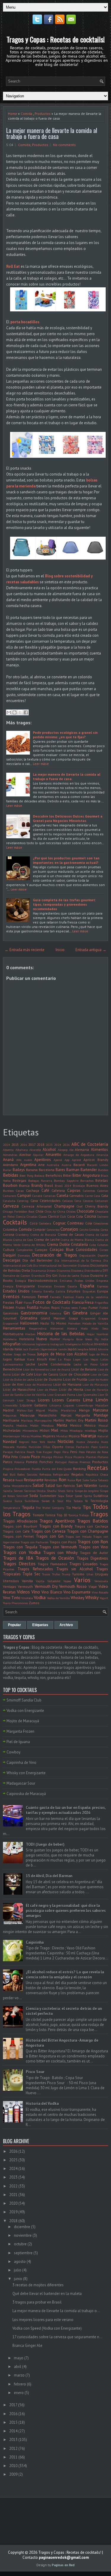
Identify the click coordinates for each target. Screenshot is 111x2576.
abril (18, 2367)
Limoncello (10, 1405)
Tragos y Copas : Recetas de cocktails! (56, 39)
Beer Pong (26, 1175)
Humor (55, 1339)
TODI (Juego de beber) (45, 1844)
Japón (72, 1349)
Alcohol (49, 1150)
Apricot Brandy (96, 1160)
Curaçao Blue (62, 1250)
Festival (68, 1297)
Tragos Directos (19, 1563)
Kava (31, 1359)
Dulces (85, 1276)
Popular (15, 1625)
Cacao (20, 1191)
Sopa (61, 1496)
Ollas (47, 1447)
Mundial (62, 1436)
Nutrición (35, 1447)
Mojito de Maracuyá (23, 1721)
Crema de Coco (23, 1240)
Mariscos (27, 1420)
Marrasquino (43, 1420)
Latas (104, 1359)
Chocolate (85, 1211)
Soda (34, 1496)
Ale (71, 1150)
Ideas (89, 1339)
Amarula (102, 1155)
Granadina (29, 1318)
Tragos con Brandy (56, 1526)
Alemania (82, 1150)
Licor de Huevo (98, 1379)
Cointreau (75, 1223)
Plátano (103, 1457)
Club (63, 1216)
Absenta (8, 1150)
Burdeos (8, 1191)
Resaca (9, 1480)
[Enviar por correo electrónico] (9, 712)
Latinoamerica (13, 1364)
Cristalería (79, 1245)
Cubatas (103, 1245)
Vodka (40, 1597)
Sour (69, 1496)
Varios (82, 1580)
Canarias (49, 1196)
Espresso (103, 1286)
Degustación (87, 1255)
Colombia (10, 1229)
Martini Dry (74, 1420)
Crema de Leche (47, 1239)
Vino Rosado (100, 1592)
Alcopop (63, 1150)
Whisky (92, 1597)
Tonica (50, 1515)
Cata (105, 1196)
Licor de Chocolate (75, 1374)
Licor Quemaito (86, 1395)
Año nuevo (24, 1160)
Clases (43, 1216)
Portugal (61, 1462)
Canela (62, 1196)
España (87, 1286)
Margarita (83, 1415)
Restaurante (34, 1480)
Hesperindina (38, 1328)
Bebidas (11, 1175)
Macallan (102, 1405)
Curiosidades (87, 1250)
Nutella (22, 1447)
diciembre (22, 2227)
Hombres (102, 1334)
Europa (103, 1291)
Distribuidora (93, 1270)
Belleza (39, 1175)
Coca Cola (75, 1216)
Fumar (93, 1307)
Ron (62, 1479)
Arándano (11, 1165)
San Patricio (66, 1486)
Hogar (91, 1334)
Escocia (72, 1286)
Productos (43, 114)
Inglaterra (43, 1344)
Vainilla (27, 1581)
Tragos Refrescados (35, 1569)
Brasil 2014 (63, 1186)
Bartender (89, 1170)
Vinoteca (27, 1598)
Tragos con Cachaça (91, 1526)
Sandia (103, 1486)
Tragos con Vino (93, 1547)
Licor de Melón (47, 1390)
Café (45, 1190)
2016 (24, 1145)
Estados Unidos (16, 1291)
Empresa (102, 1281)
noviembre (23, 2235)
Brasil (49, 1185)
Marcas (66, 1415)
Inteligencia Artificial (79, 1344)
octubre (20, 2244)
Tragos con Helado (78, 1536)
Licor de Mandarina (38, 1384)
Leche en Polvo (86, 1364)
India (105, 1339)
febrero (20, 2384)
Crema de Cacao (71, 1234)
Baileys (19, 1170)
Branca (24, 1185)
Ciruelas (32, 1216)
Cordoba (94, 1230)
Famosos (29, 1297)
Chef (79, 1206)
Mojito (103, 1430)
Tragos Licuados (84, 1564)
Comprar (39, 1229)
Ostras (70, 1447)
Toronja (73, 1515)
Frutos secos (70, 1308)
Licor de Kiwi (13, 1384)
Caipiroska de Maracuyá (26, 1794)
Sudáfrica (101, 1496)
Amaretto (53, 1155)
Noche (51, 1442)
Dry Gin (52, 1275)
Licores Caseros (66, 1400)
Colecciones (101, 1223)
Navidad (10, 1442)
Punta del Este (52, 1469)
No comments (64, 145)
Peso (82, 1452)
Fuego (83, 1308)
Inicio (60, 950)
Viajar (93, 1586)
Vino (36, 1592)
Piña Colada (20, 1457)
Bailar (7, 1170)
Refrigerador (61, 1474)
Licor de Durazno (48, 1379)
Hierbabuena (13, 1334)
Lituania (55, 1405)
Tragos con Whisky (60, 1553)
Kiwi (52, 1359)
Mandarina (69, 1410)
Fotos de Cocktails (52, 1302)
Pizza (69, 1457)
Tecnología (99, 1501)
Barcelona (47, 1170)
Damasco (24, 1255)
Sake (86, 1480)
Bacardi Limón (98, 1165)
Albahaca (22, 1150)
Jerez (93, 1349)
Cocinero (103, 1216)
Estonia (37, 1291)
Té (86, 1501)
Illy (96, 1339)
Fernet (43, 1297)
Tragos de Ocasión (55, 1558)
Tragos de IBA (18, 1558)
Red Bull (9, 1474)
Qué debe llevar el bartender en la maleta (47, 2294)
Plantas (91, 1457)
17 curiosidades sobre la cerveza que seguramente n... (57, 2337)
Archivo (66, 1625)
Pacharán (83, 1447)
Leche (30, 1364)
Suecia (7, 1501)
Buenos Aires (97, 1185)
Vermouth (25, 1586)
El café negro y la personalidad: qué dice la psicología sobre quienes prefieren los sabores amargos (66, 1911)
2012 (13, 2449)
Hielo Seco (100, 1328)
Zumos (34, 1603)
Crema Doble (58, 1245)
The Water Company (50, 1508)
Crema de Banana (43, 1235)
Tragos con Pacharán (35, 1542)
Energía (8, 1286)
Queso (68, 1469)
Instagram (57, 1344)
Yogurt (104, 1598)
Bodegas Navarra (40, 1181)
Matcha (8, 1425)
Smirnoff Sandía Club (24, 1700)
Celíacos (68, 1201)
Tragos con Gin (50, 1536)
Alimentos (99, 1150)
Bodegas (19, 1180)
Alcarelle (35, 1150)
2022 (13, 2186)
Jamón (63, 1349)
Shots (61, 1491)
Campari (24, 1196)
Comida (26, 114)
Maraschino (48, 1415)
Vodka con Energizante (25, 1711)
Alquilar (38, 1155)
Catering (23, 1201)
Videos (23, 1592)
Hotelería (27, 1339)
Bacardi (79, 1165)
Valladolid (54, 1581)
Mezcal (103, 1425)
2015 (15, 1144)
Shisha (41, 1491)
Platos (8, 1462)
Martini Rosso (96, 1420)
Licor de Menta (71, 1389)
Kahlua (20, 1359)
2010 (13, 2466)
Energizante (25, 1286)
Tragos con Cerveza (48, 1531)
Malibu (53, 1410)
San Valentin (87, 1486)
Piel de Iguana (18, 1742)
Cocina (90, 1216)
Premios (85, 1462)
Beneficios (54, 1175)
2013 (13, 2440)
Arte (41, 1165)
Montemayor (12, 1436)
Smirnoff (22, 1496)
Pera (66, 1452)
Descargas (12, 1260)
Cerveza (11, 1206)
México (90, 1425)
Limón (102, 1400)
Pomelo (32, 1462)
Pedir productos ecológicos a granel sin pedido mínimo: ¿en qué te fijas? (65, 735)
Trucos (46, 1574)
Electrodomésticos (43, 1280)
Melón (34, 1425)
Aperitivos (43, 1160)
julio (18, 2270)
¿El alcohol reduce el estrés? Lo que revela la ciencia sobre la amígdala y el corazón (65, 1975)
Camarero (9, 1196)
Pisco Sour (35, 2072)
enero (19, 2393)
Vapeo (67, 1581)
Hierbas (30, 1334)
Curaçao (41, 1250)
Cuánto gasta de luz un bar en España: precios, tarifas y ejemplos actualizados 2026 (66, 1810)
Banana (32, 1170)
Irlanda (8, 1349)
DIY (105, 1270)
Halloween (29, 1323)
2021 (13, 2195)
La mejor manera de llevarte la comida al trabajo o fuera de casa (52, 133)
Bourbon (10, 1185)
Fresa (89, 1302)
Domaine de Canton (17, 1276)
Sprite (88, 1496)
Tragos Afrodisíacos (20, 1521)
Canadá (37, 1196)
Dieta (26, 1270)
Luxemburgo (85, 1405)
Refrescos (45, 1474)
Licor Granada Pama (61, 1395)
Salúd (50, 1486)
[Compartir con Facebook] (26, 712)
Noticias (66, 1441)
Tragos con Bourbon (20, 1526)
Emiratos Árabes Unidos (77, 1281)
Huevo (42, 1339)
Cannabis (77, 1196)
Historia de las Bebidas (61, 1333)
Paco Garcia (100, 1447)
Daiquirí (9, 1255)
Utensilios (11, 1581)
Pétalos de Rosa (97, 1452)
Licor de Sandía (13, 1395)
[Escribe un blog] (15, 712)
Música (74, 1436)
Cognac (59, 1223)
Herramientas (14, 1328)
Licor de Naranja (96, 1390)
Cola (89, 1223)
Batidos (103, 1170)
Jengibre (83, 1349)
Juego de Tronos (25, 1354)
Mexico (76, 1425)
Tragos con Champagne (87, 1531)
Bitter (67, 1175)
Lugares (69, 1405)
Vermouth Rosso (73, 1586)
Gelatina (55, 1313)
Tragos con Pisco (63, 1542)
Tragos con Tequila (20, 1547)
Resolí (19, 1480)
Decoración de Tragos (54, 1255)
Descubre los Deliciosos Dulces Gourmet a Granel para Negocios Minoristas (68, 818)
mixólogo (91, 1430)
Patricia (20, 1452)
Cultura (9, 1250)
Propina (8, 1469)
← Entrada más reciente (25, 950)
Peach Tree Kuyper (40, 1452)
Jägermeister (49, 1349)
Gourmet (10, 1318)
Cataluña (9, 1201)
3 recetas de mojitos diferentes (38, 2285)
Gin (67, 1313)
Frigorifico (101, 1303)
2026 (66, 1145)
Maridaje (101, 1415)
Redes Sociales (27, 1474)
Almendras (10, 1155)
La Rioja (64, 1359)
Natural (103, 1436)
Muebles (36, 1436)
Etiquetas (89, 1291)
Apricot (77, 1160)
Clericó (53, 1216)
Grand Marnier (53, 1318)
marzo (19, 2375)
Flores (28, 1303)
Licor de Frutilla (75, 1379)
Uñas (90, 1574)
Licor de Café (22, 1374)
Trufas (56, 1574)
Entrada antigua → (91, 950)
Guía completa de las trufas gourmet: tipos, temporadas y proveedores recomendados (64, 904)
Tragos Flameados (52, 1564)
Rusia (71, 1480)
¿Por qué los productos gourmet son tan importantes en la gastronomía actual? (66, 860)
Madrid (8, 1410)
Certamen (102, 1201)
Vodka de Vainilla (58, 1598)
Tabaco (78, 1501)
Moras (25, 1436)
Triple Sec (31, 1574)
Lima (88, 1400)
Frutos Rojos (50, 1307)
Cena (78, 1201)
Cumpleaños (25, 1250)
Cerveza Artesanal (37, 1206)
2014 (7, 1145)
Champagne (64, 1206)
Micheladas (12, 1430)
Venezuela (101, 1581)
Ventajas (10, 1586)
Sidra (70, 1491)
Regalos (78, 1474)
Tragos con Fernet (18, 1536)
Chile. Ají (50, 1211)
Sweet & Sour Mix (56, 1501)
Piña (7, 1457)
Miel (55, 1430)
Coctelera (45, 1223)
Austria (66, 1165)
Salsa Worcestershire (17, 1486)
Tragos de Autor (94, 1553)
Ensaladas (45, 1286)
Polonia (19, 1462)
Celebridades (50, 1201)
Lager (77, 1359)
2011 (13, 2457)
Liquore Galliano (33, 1405)
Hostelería (10, 1339)
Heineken (74, 1323)
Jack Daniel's (31, 1349)
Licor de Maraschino (19, 1389)
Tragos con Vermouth (58, 1547)
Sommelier (48, 1496)
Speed (78, 1496)
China (61, 1211)
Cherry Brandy (97, 1206)
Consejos (69, 1229)
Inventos (101, 1344)
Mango (84, 1410)
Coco (34, 1223)
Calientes (89, 1191)
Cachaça (33, 1190)
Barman (73, 1170)
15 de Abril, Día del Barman (49, 1876)
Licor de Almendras (36, 1369)
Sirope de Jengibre (87, 1491)
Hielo (84, 1328)
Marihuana (11, 1420)
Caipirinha (35, 1942)
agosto (20, 2261)
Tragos (99, 1514)
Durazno (97, 1275)
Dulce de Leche (69, 1276)
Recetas (98, 1468)
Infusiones (28, 1344)
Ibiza (79, 1339)
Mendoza (48, 1425)
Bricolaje (79, 1186)
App (67, 1160)
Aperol (58, 1160)
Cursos (104, 1250)
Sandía (8, 1491)
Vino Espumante (77, 1592)
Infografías (12, 1344)
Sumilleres (32, 1501)
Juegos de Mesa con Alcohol (62, 1354)
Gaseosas (11, 1313)
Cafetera (58, 1190)
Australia (53, 1165)
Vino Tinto (12, 1598)
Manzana (100, 1410)
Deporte (103, 1255)
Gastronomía (34, 1313)
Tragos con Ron (93, 1542)
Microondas (30, 1430)
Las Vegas (91, 1359)
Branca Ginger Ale (27, 2346)
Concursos (53, 1230)
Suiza (18, 1501)
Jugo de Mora (99, 1354)
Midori (45, 1430)
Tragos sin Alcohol (75, 1569)
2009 (13, 2474)
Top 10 (62, 1515)
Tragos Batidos (92, 1521)
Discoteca (77, 1270)
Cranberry (22, 1235)
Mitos (64, 1430)
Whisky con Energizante (26, 1773)
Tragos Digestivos (92, 1558)
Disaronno (63, 1270)
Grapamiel (88, 1318)
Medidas (22, 1425)
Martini (59, 1420)
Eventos (11, 1296)
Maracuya (27, 1415)
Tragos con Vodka (22, 1552)
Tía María (74, 1508)
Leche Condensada (54, 1364)
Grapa (73, 1318)
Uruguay (102, 1574)
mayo (19, 2358)
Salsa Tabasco (99, 1480)
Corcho (84, 1230)
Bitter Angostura (86, 1175)
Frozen (9, 1307)
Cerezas (88, 1201)
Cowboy (13, 1752)
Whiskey (78, 1598)
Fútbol (104, 1308)
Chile (40, 1211)
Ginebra (80, 1313)
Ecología (21, 1281)
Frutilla (33, 1307)
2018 (41, 1144)
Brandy (37, 1185)
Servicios (30, 1491)
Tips (87, 1507)
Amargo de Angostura (79, 1155)
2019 (13, 2212)
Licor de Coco (99, 1374)
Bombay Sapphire (66, 1181)
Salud (38, 1485)
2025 (13, 2160)
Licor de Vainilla (35, 1395)
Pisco (36, 1457)
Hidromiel (57, 1328)
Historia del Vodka (42, 2104)
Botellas (102, 1180)
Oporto (58, 1447)
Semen (18, 1491)
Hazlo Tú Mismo (53, 1323)
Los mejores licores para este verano (43, 2320)
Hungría (68, 1339)
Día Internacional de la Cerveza (78, 1260)
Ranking (79, 1469)
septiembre (23, 2253)
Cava (34, 1201)
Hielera (72, 1328)
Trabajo (84, 1515)
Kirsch (42, 1359)
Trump (66, 1574)
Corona (9, 1234)
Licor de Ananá (60, 1369)
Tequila (28, 1508)
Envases (59, 1286)
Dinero (51, 1270)
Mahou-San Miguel (31, 1410)
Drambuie (38, 1276)
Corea (104, 1230)
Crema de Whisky (34, 1245)
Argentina (28, 1165)
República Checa (97, 1474)
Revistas (51, 1480)
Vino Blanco (52, 1592)
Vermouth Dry (46, 1586)
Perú (74, 1452)
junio (18, 2279)
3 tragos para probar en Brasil (37, 2302)
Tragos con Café (16, 1531)
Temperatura (12, 1508)
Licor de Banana (84, 1369)
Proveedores (22, 1469)
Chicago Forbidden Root (19, 1211)
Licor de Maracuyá (95, 1384)
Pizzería (79, 1457)
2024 (58, 1145)
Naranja (88, 1436)
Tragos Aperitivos (57, 1521)
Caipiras (74, 1190)
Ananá (8, 1160)
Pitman (58, 1457)
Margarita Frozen (20, 1731)
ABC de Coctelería (90, 1144)
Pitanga (47, 1457)
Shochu (52, 1491)
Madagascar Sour (21, 1783)
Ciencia (21, 1216)
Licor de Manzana (67, 1384)
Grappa (103, 1318)
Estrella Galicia (54, 1291)
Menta (62, 1425)
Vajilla (40, 1581)
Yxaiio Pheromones (15, 1603)
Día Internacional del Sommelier (55, 1265)
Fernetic (55, 1297)
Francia (78, 1302)
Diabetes (84, 1265)
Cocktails (15, 1222)
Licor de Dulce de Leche (18, 1379)
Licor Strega (26, 1400)
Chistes (71, 1211)
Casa (97, 1196)
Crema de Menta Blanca (77, 1240)
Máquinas (10, 1415)
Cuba (93, 1245)
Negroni (24, 1442)
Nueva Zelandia (88, 1442)
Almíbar (25, 1155)
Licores (44, 1400)
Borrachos (87, 1181)
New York (38, 1442)
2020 (13, 2203)
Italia (18, 1349)
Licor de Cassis (46, 1374)
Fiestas (9, 1302)
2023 (49, 1145)
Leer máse (41, 764)
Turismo (78, 1574)
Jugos (7, 1359)
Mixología (76, 1430)
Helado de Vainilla (95, 1323)
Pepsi (57, 1452)
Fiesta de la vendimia (92, 1297)
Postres (73, 1462)
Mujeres (49, 1436)
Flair (19, 1302)
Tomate (38, 1515)
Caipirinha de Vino (21, 1763)
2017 (32, 1144)
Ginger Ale (99, 1313)
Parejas (8, 1452)
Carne (89, 1196)
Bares (60, 1170)
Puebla (36, 1469)
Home (13, 114)
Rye (79, 1480)
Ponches (46, 1462)
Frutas (21, 1307)
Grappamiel (11, 1323)
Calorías (103, 1191)
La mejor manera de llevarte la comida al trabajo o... (56, 2311)
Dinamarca (38, 1270)
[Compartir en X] (20, 712)
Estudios (74, 1291)
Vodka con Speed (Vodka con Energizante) (47, 2328)
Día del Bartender (38, 1260)
